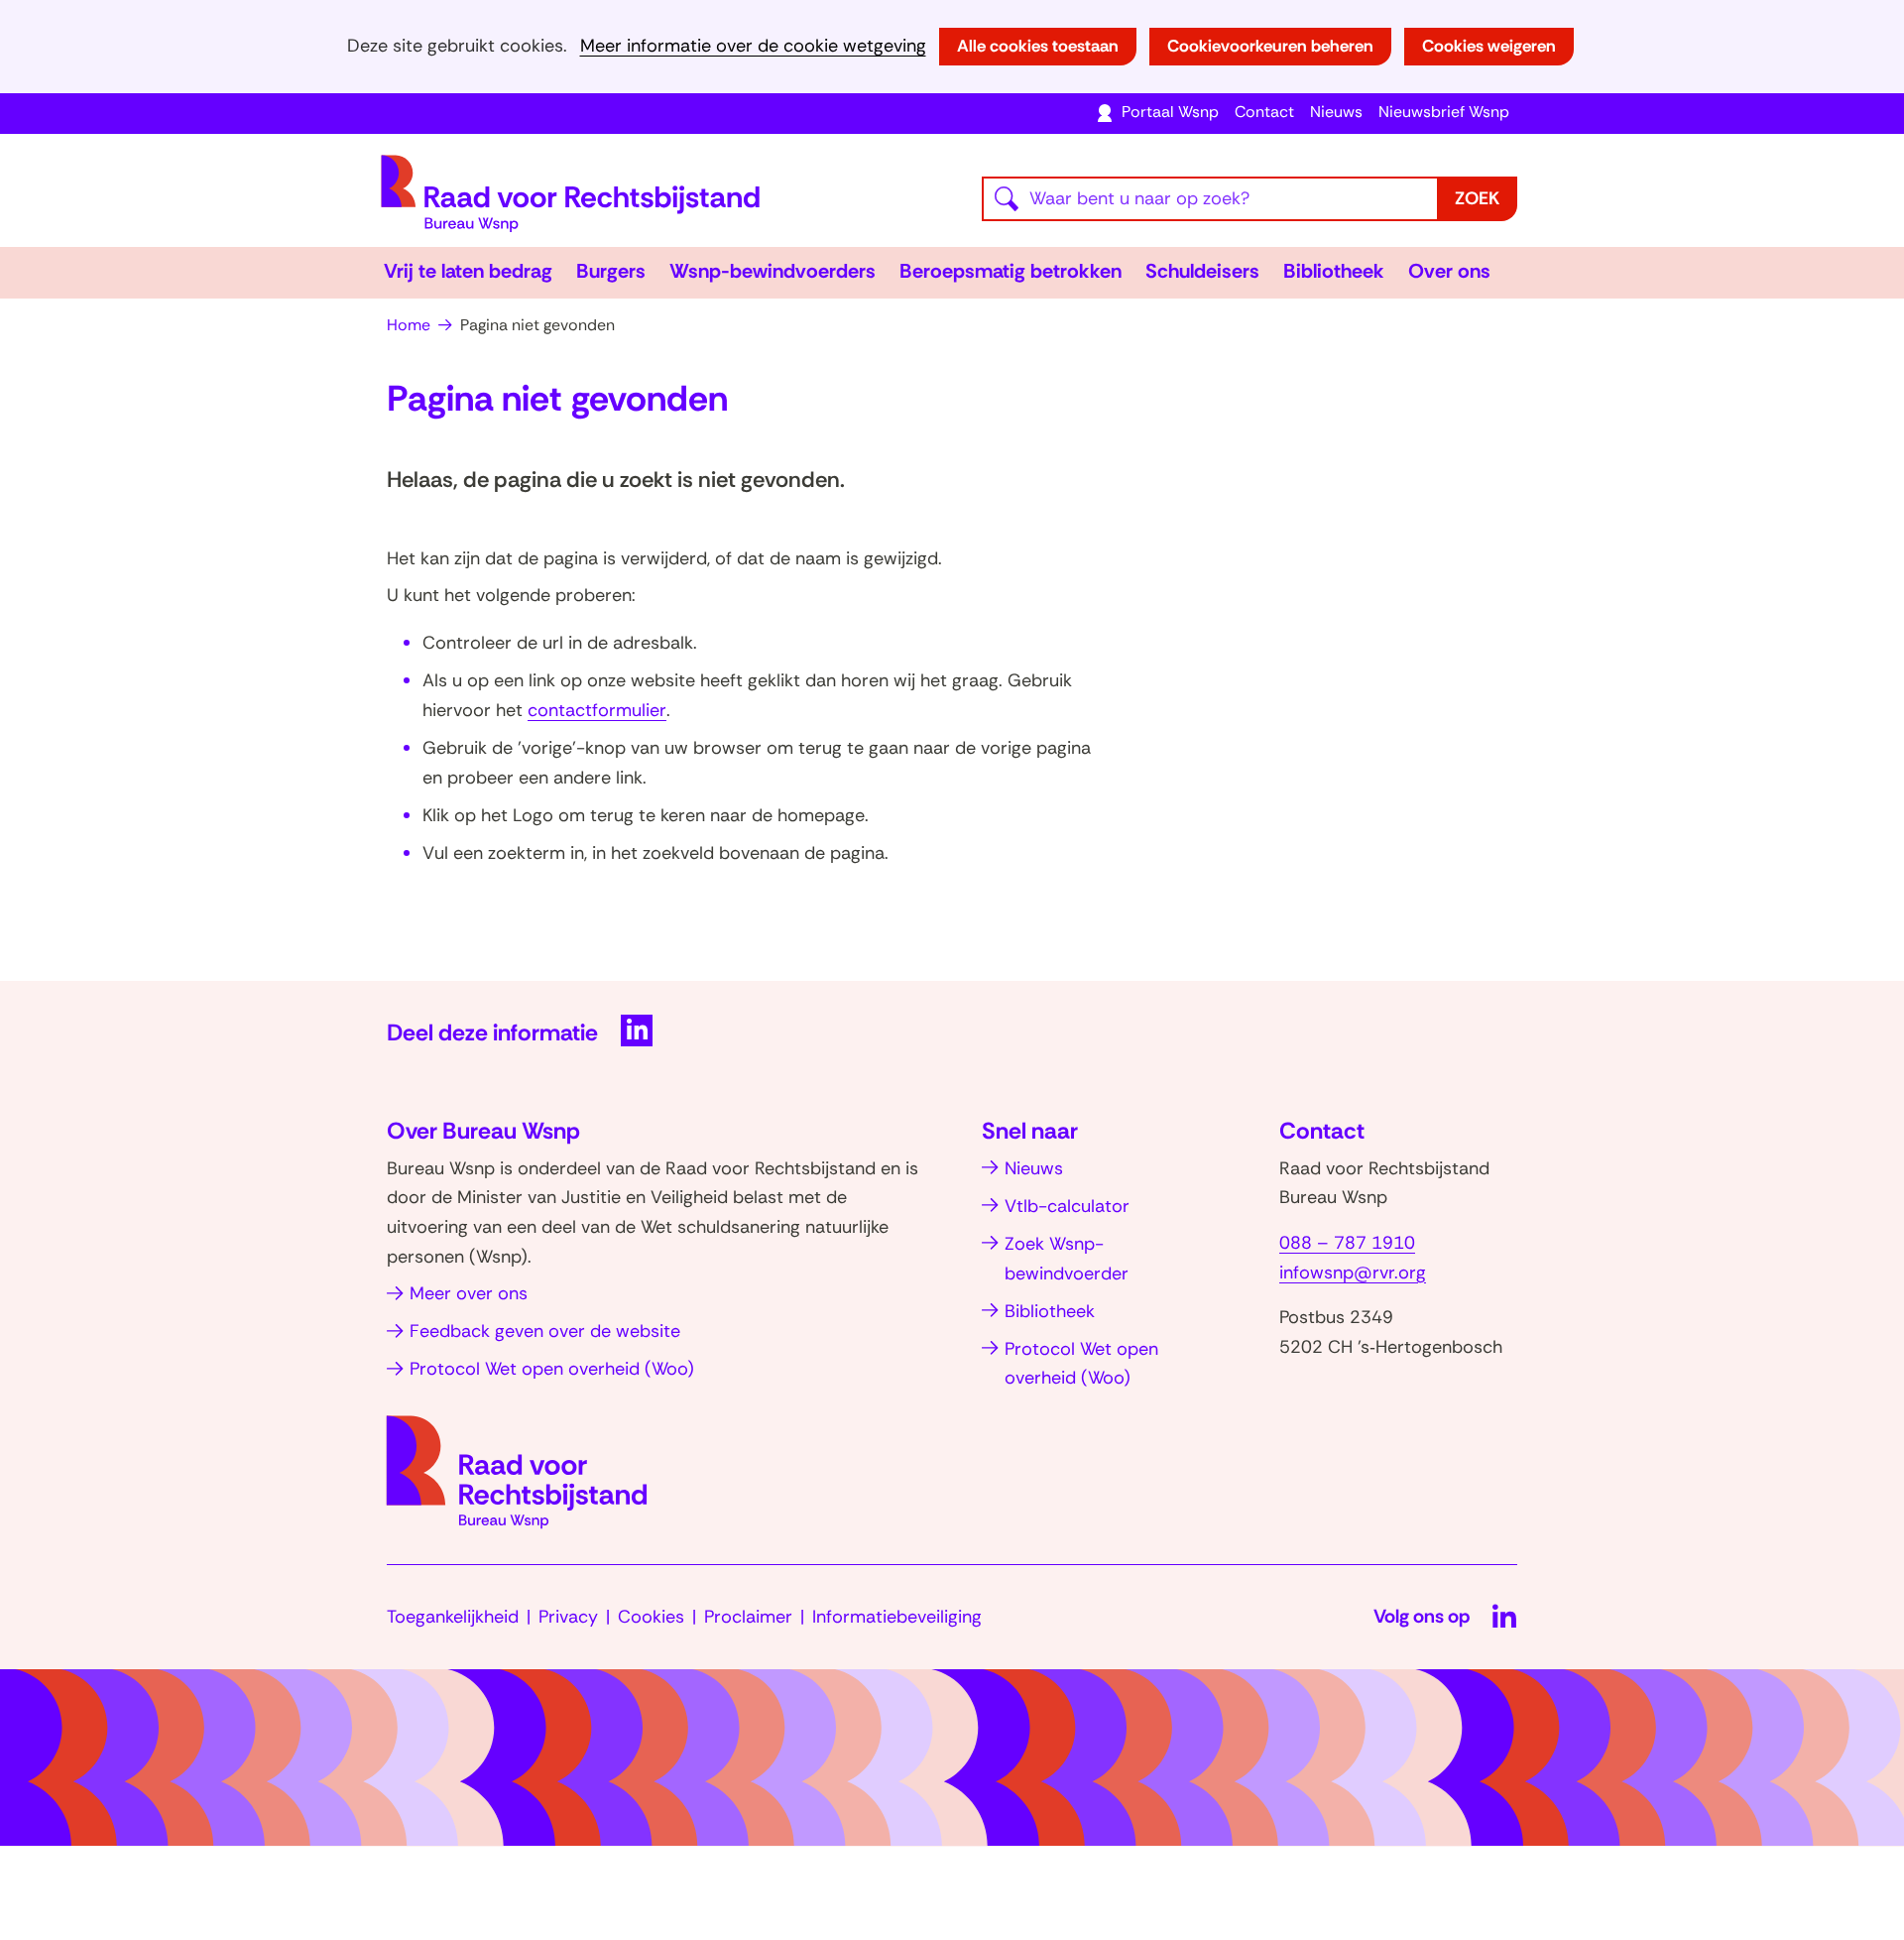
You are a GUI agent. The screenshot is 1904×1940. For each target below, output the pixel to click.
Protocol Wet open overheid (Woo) (552, 1369)
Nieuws (1336, 112)
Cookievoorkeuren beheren (1270, 46)
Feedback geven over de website (545, 1331)
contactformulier (597, 710)
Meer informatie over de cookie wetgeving (753, 46)
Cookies (651, 1617)
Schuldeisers (1202, 271)
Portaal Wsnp (1170, 112)
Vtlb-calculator (1067, 1206)
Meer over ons (469, 1293)
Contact (1264, 112)
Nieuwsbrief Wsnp (1444, 112)
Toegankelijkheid (453, 1617)
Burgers (611, 271)
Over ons (1449, 271)
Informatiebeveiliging (897, 1617)
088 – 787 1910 (1347, 1243)
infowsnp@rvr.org (1353, 1273)
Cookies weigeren (1489, 46)
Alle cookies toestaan (1038, 46)
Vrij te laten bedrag (468, 271)
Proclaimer (748, 1617)
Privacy (568, 1617)
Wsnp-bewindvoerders (773, 271)
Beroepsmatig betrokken (1011, 271)
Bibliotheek (1334, 271)
